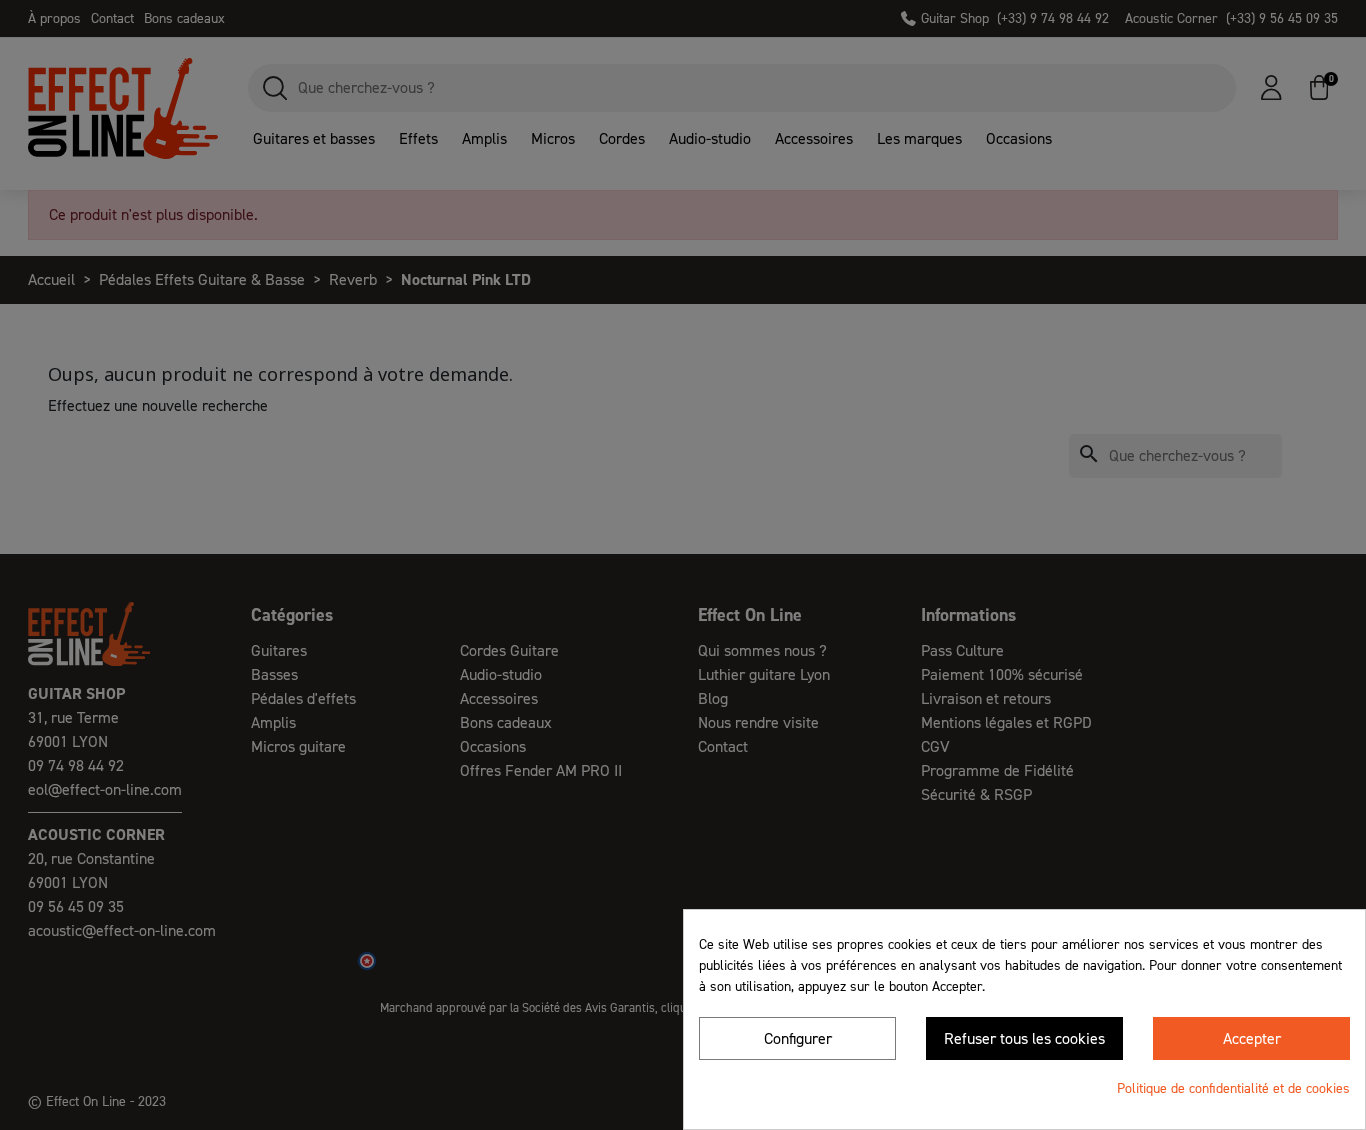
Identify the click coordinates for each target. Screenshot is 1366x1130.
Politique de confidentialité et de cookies (1233, 1088)
